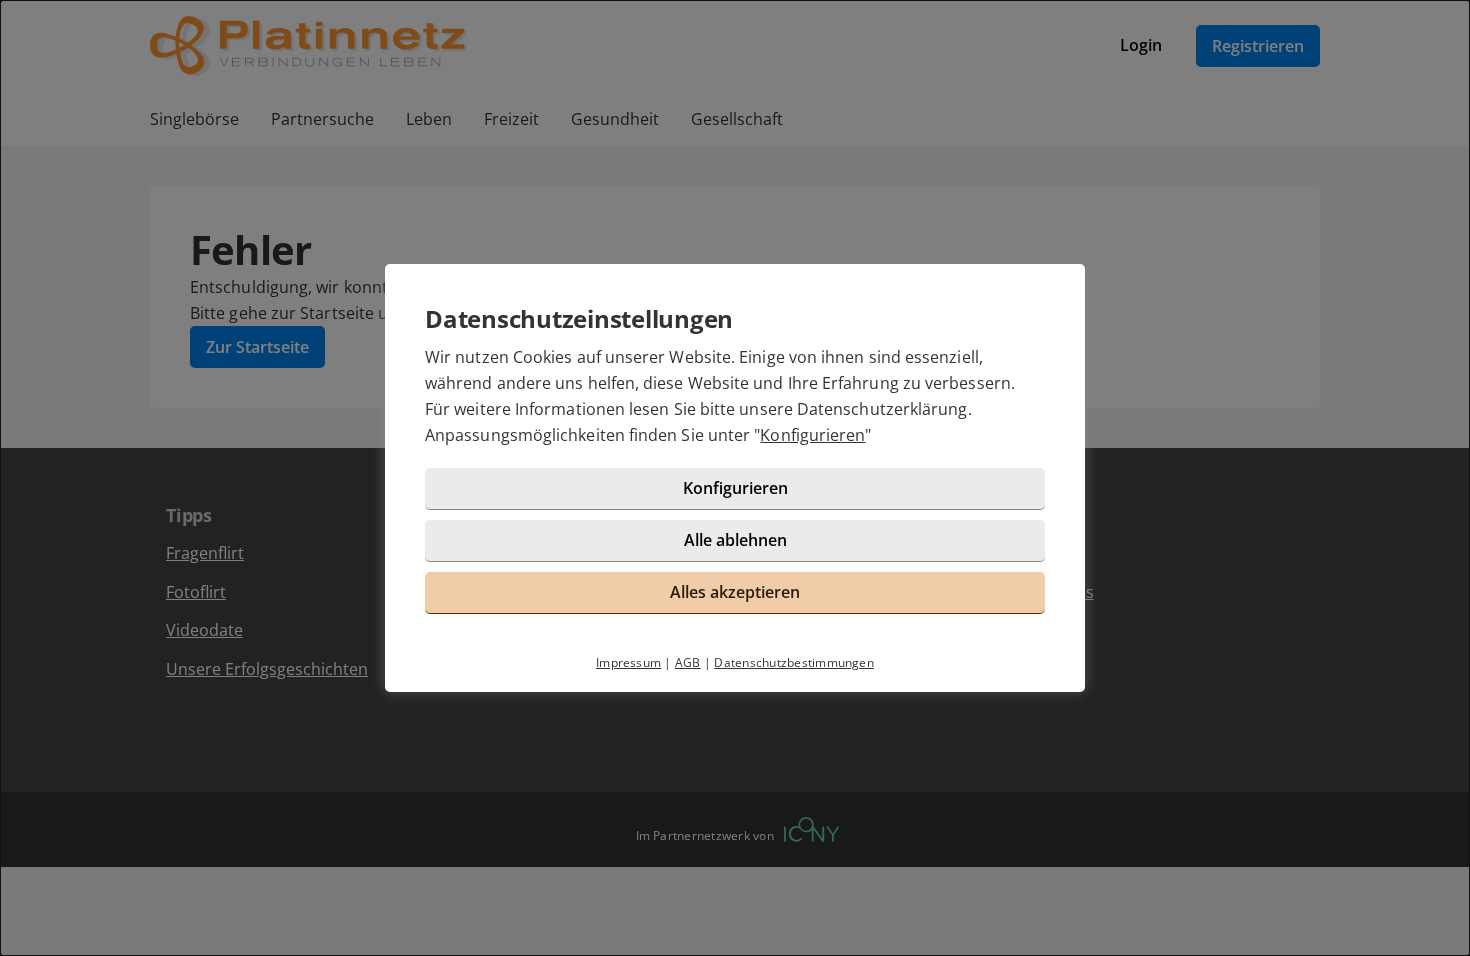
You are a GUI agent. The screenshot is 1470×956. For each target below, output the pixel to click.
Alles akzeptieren (735, 592)
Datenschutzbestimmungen (794, 662)
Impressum (628, 662)
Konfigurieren (812, 435)
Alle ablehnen (735, 540)
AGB (688, 662)
